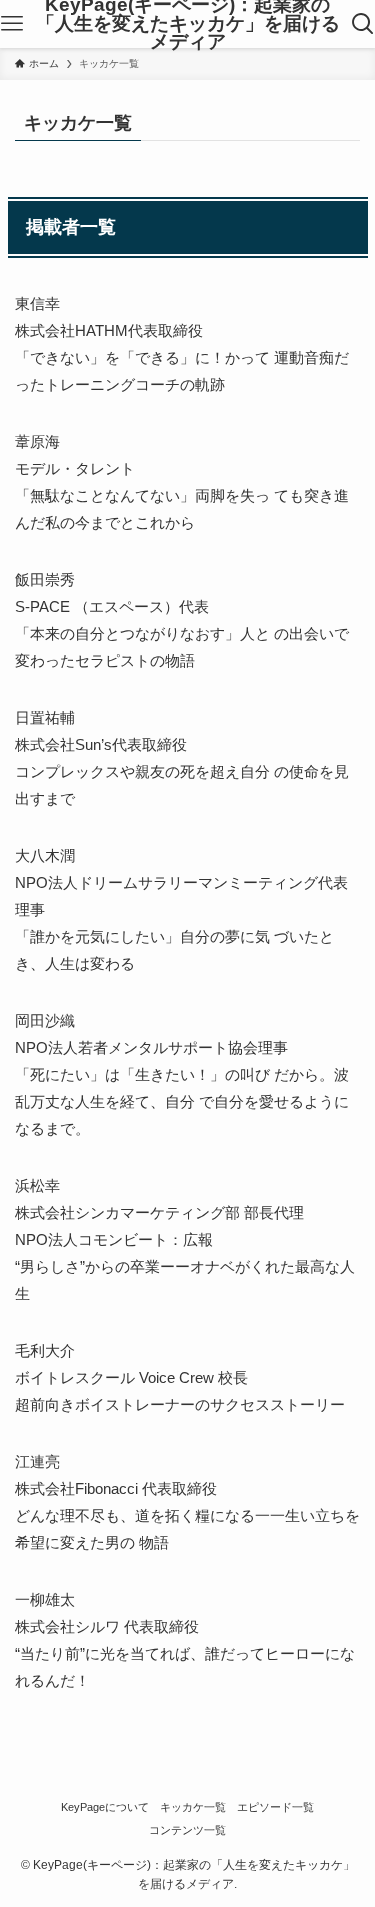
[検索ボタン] (363, 24)
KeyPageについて (105, 1807)
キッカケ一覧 (193, 1807)
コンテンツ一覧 (187, 1830)
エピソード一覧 (275, 1807)
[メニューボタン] (12, 24)
